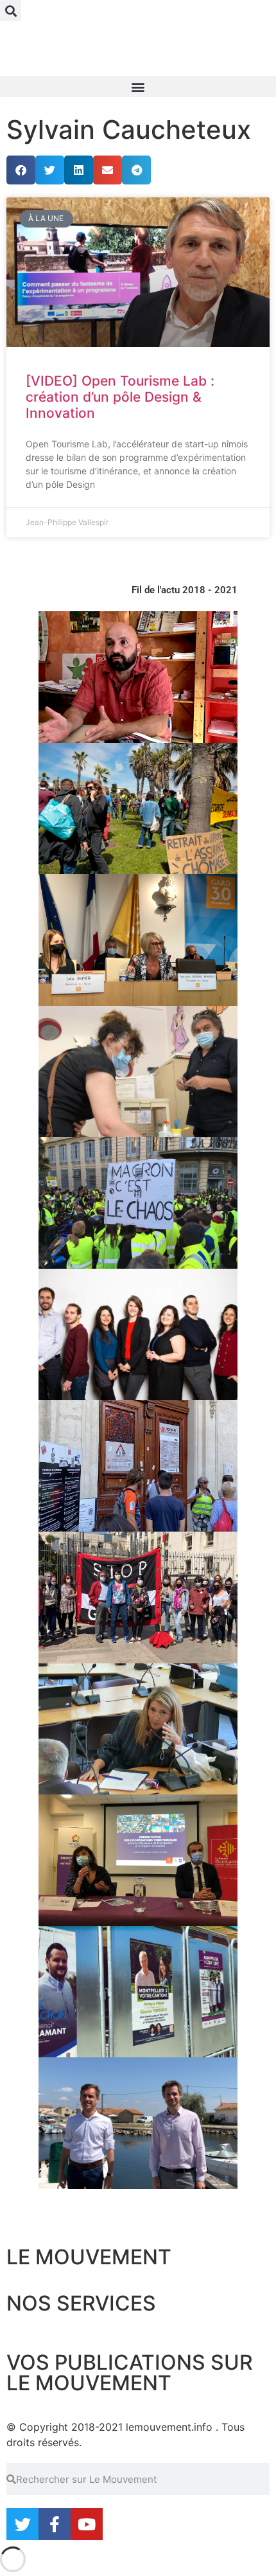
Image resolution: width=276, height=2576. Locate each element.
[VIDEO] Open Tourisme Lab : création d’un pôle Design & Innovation (120, 397)
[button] (11, 11)
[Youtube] (87, 2524)
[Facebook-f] (55, 2524)
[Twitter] (22, 2524)
